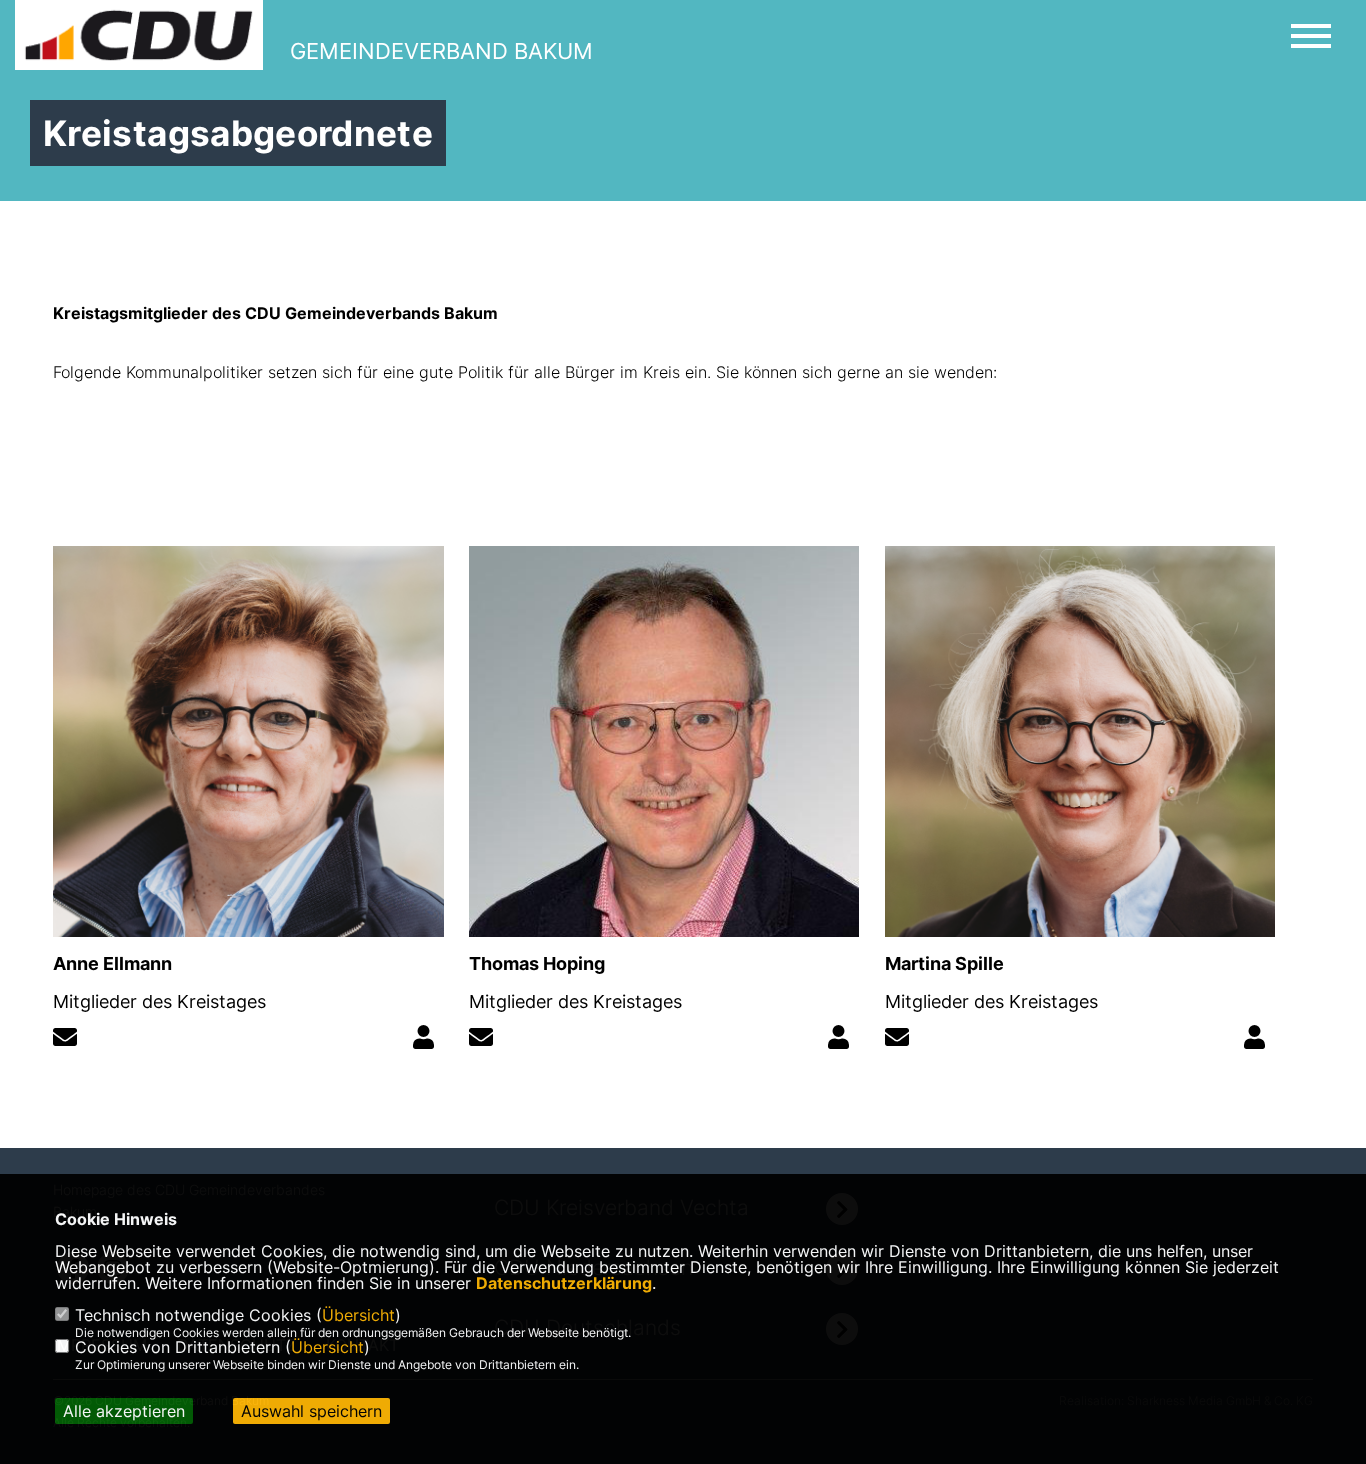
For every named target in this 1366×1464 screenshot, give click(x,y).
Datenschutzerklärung (564, 1283)
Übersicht (358, 1315)
